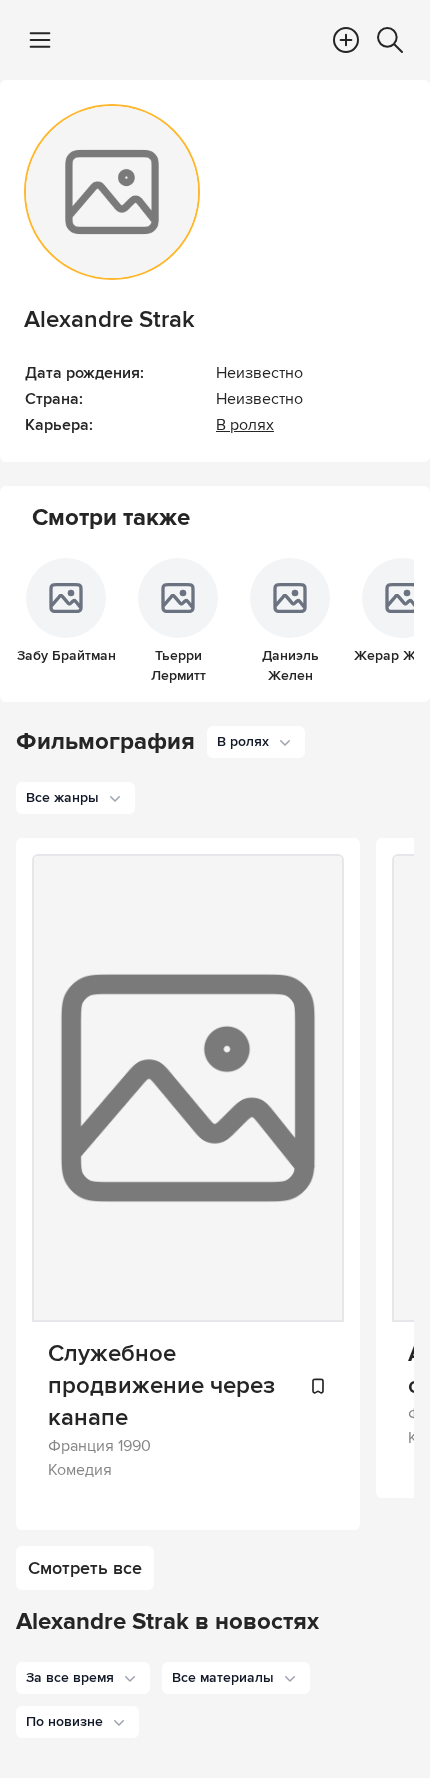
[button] (83, 1678)
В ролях (245, 425)
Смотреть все (85, 1568)
